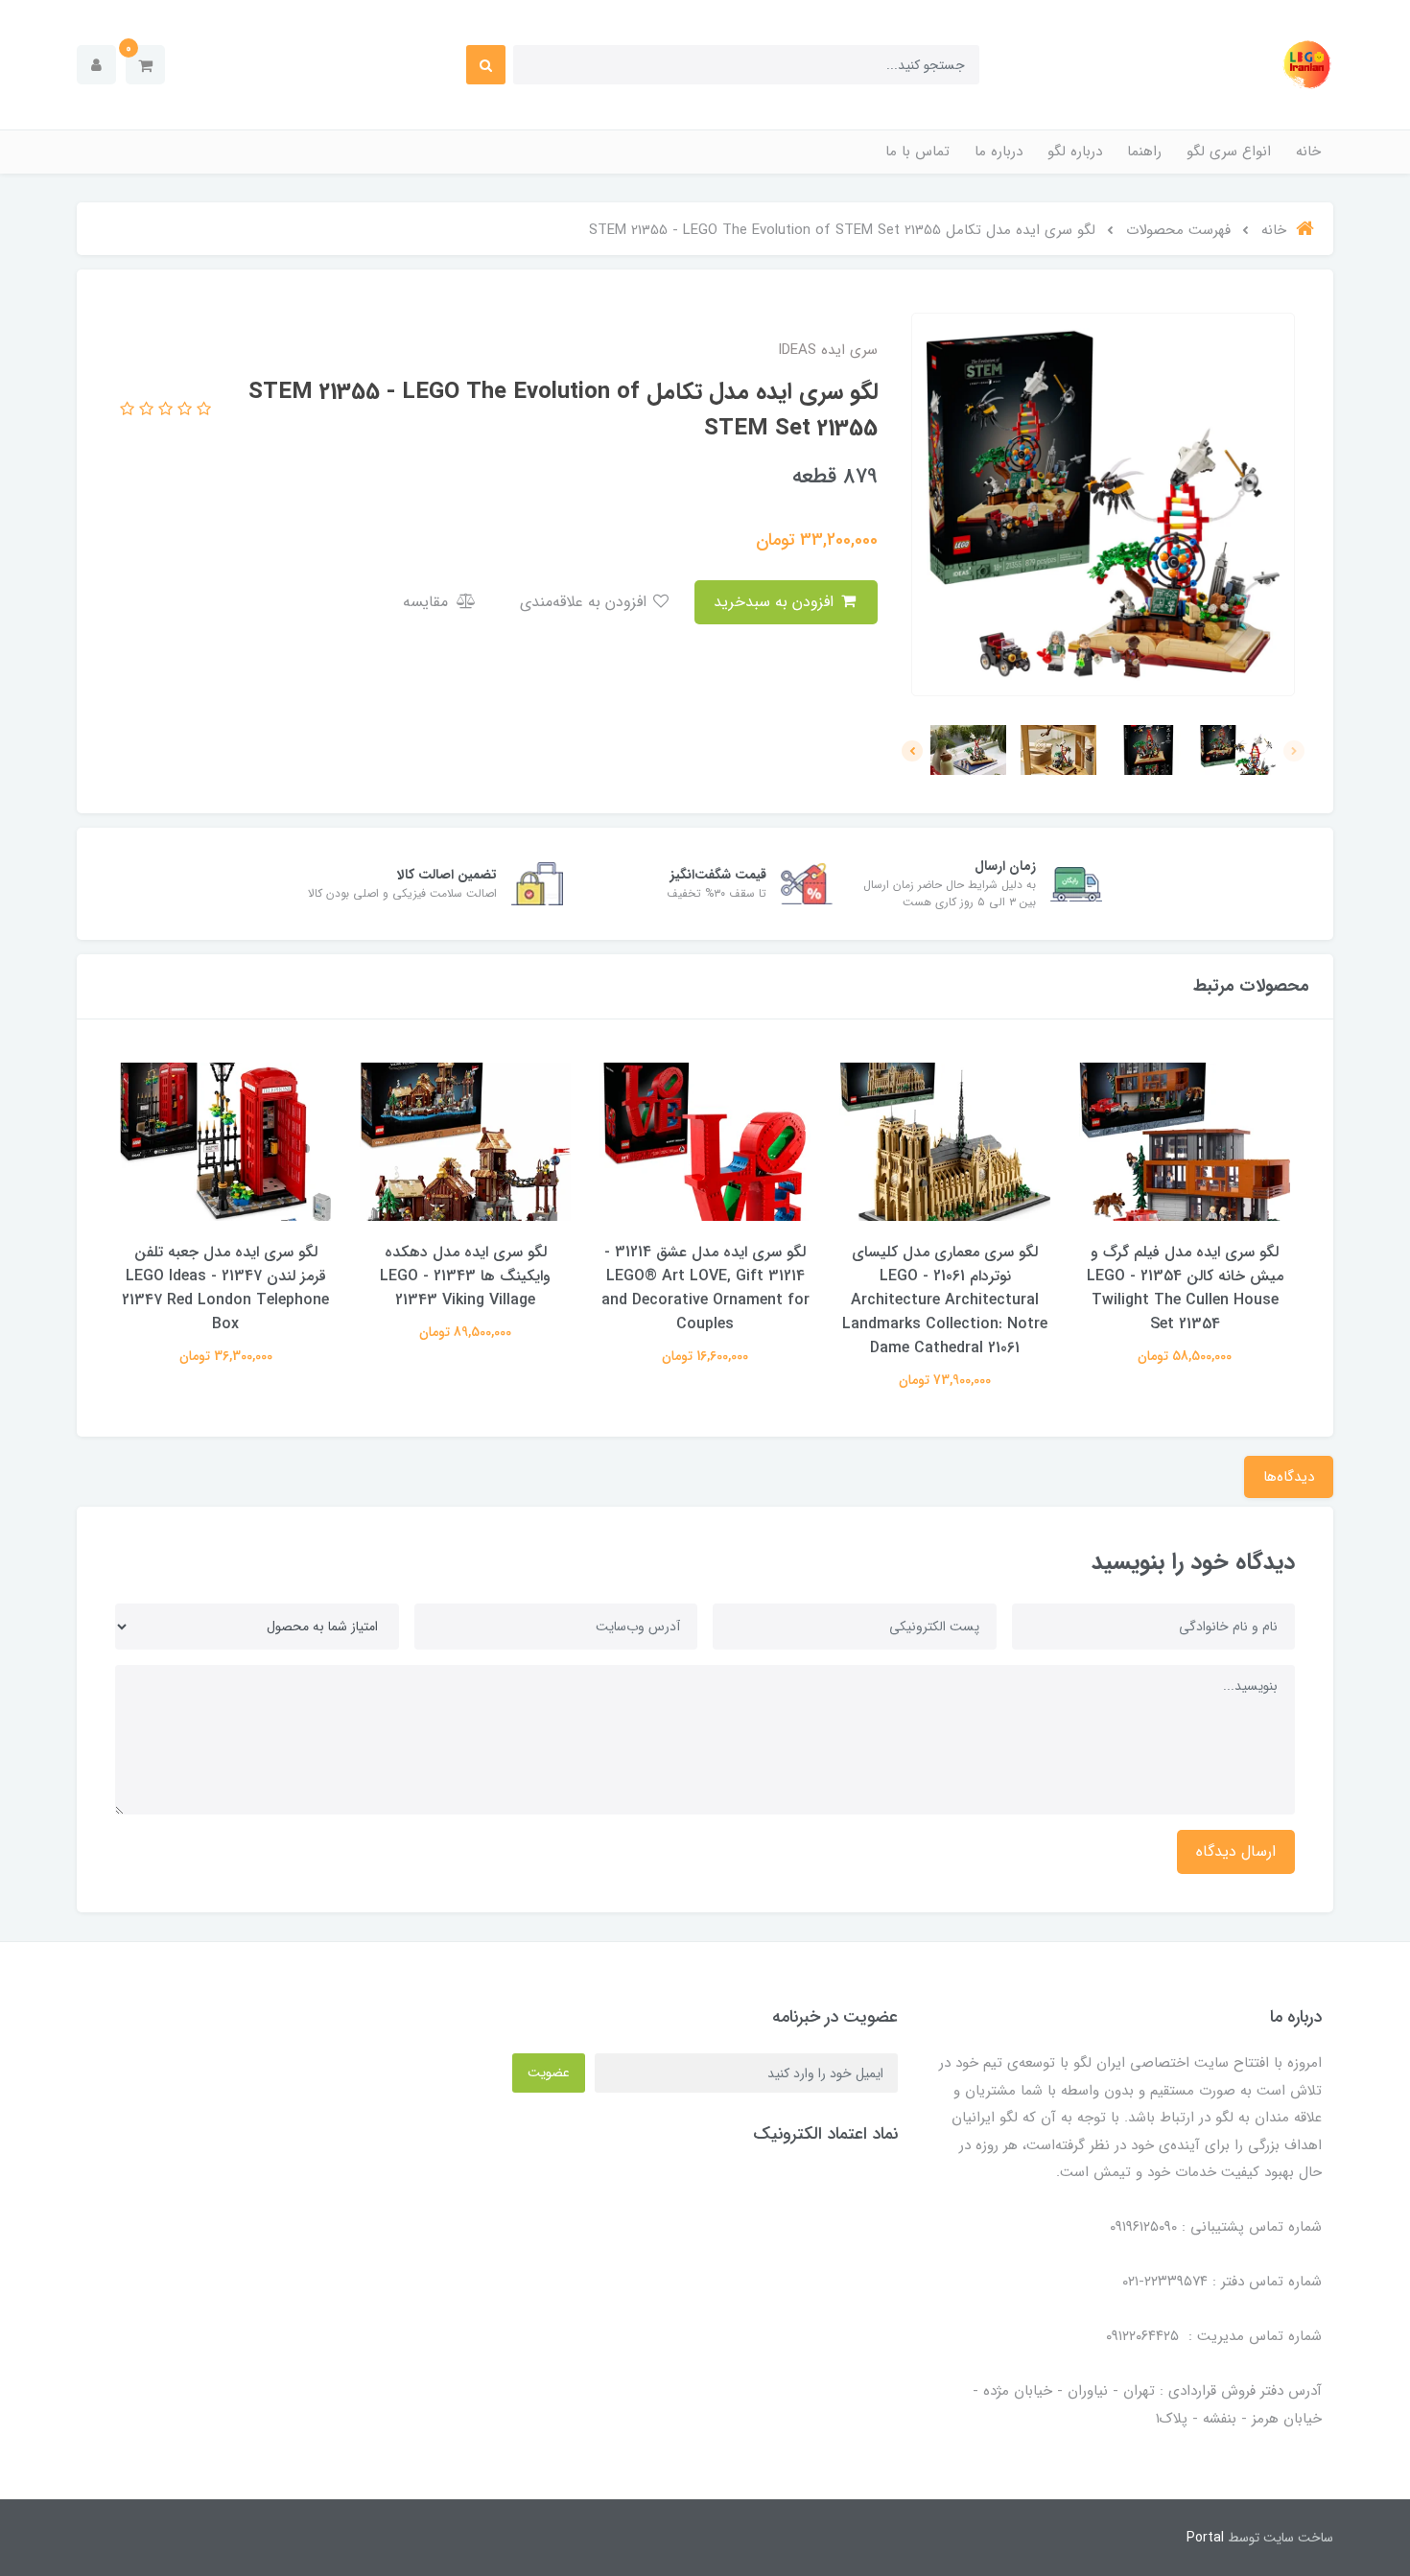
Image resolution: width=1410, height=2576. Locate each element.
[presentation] (1294, 751)
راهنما (1144, 152)
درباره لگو (1075, 152)
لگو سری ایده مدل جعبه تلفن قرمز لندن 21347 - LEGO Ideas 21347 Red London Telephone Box (225, 1288)
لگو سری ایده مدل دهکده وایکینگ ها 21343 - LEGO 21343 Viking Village (465, 1276)
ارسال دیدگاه (1236, 1851)
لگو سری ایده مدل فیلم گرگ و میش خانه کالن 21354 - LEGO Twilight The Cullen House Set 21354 (1185, 1288)
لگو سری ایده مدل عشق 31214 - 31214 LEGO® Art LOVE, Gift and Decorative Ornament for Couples (705, 1288)
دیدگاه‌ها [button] (1289, 1477)
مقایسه (428, 602)
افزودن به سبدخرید (776, 602)
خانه (1308, 152)
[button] (145, 65)
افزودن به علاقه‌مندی (586, 602)
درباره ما (999, 152)
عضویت (549, 2073)
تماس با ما (917, 152)
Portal (1205, 2538)
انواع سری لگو (1229, 152)
